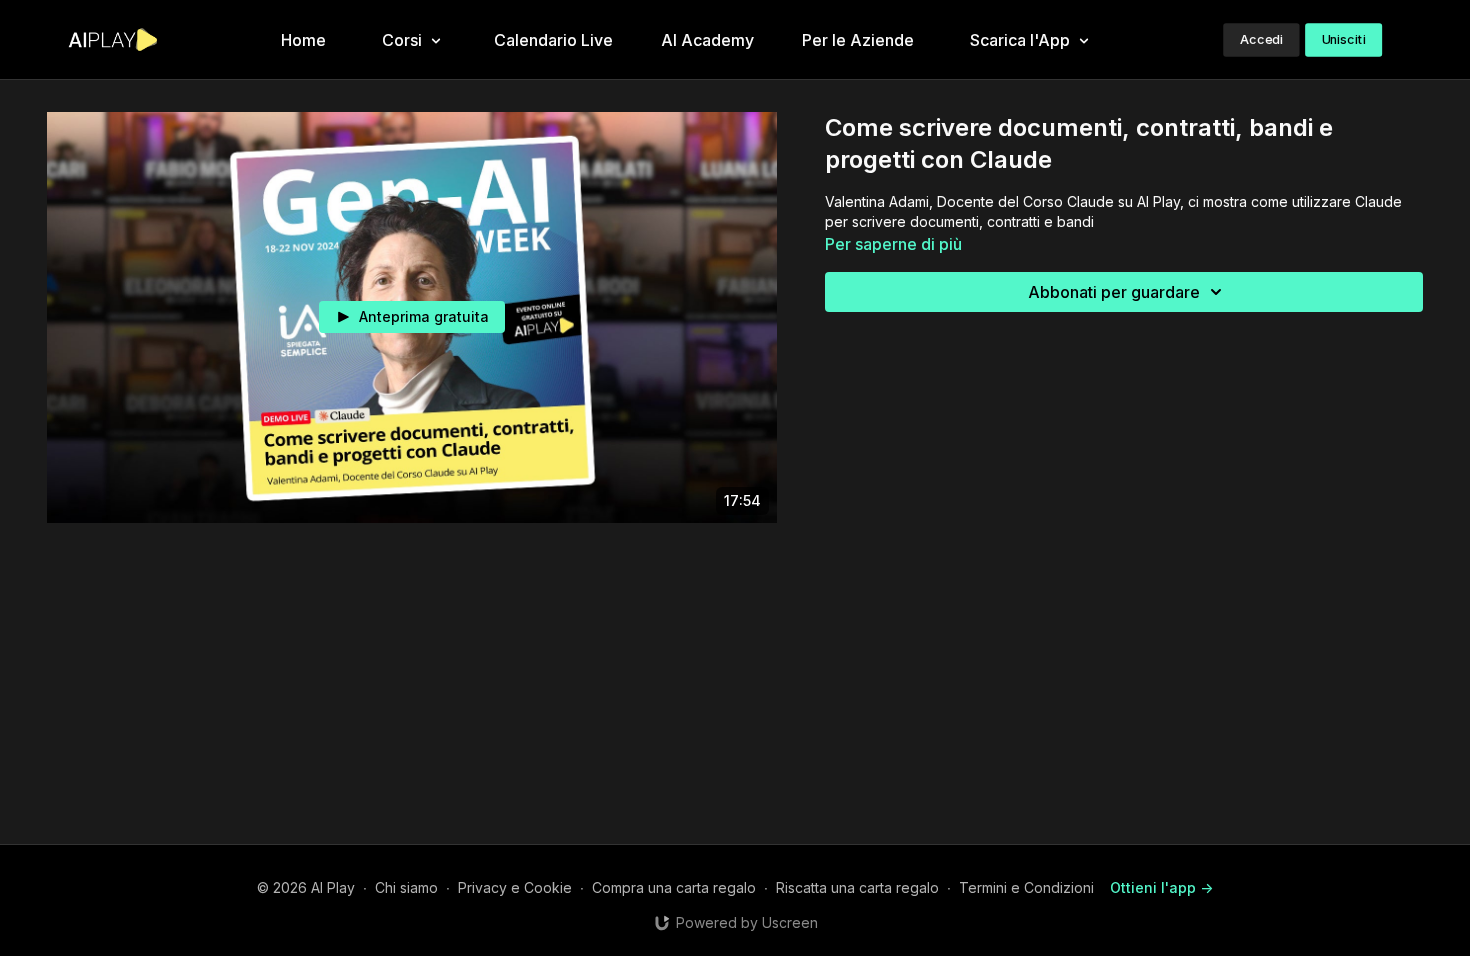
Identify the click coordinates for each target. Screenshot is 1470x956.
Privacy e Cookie (515, 887)
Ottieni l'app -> (1161, 887)
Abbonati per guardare (1114, 292)
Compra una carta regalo (674, 887)
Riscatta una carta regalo (857, 887)
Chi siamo (406, 887)
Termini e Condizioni (1026, 887)
